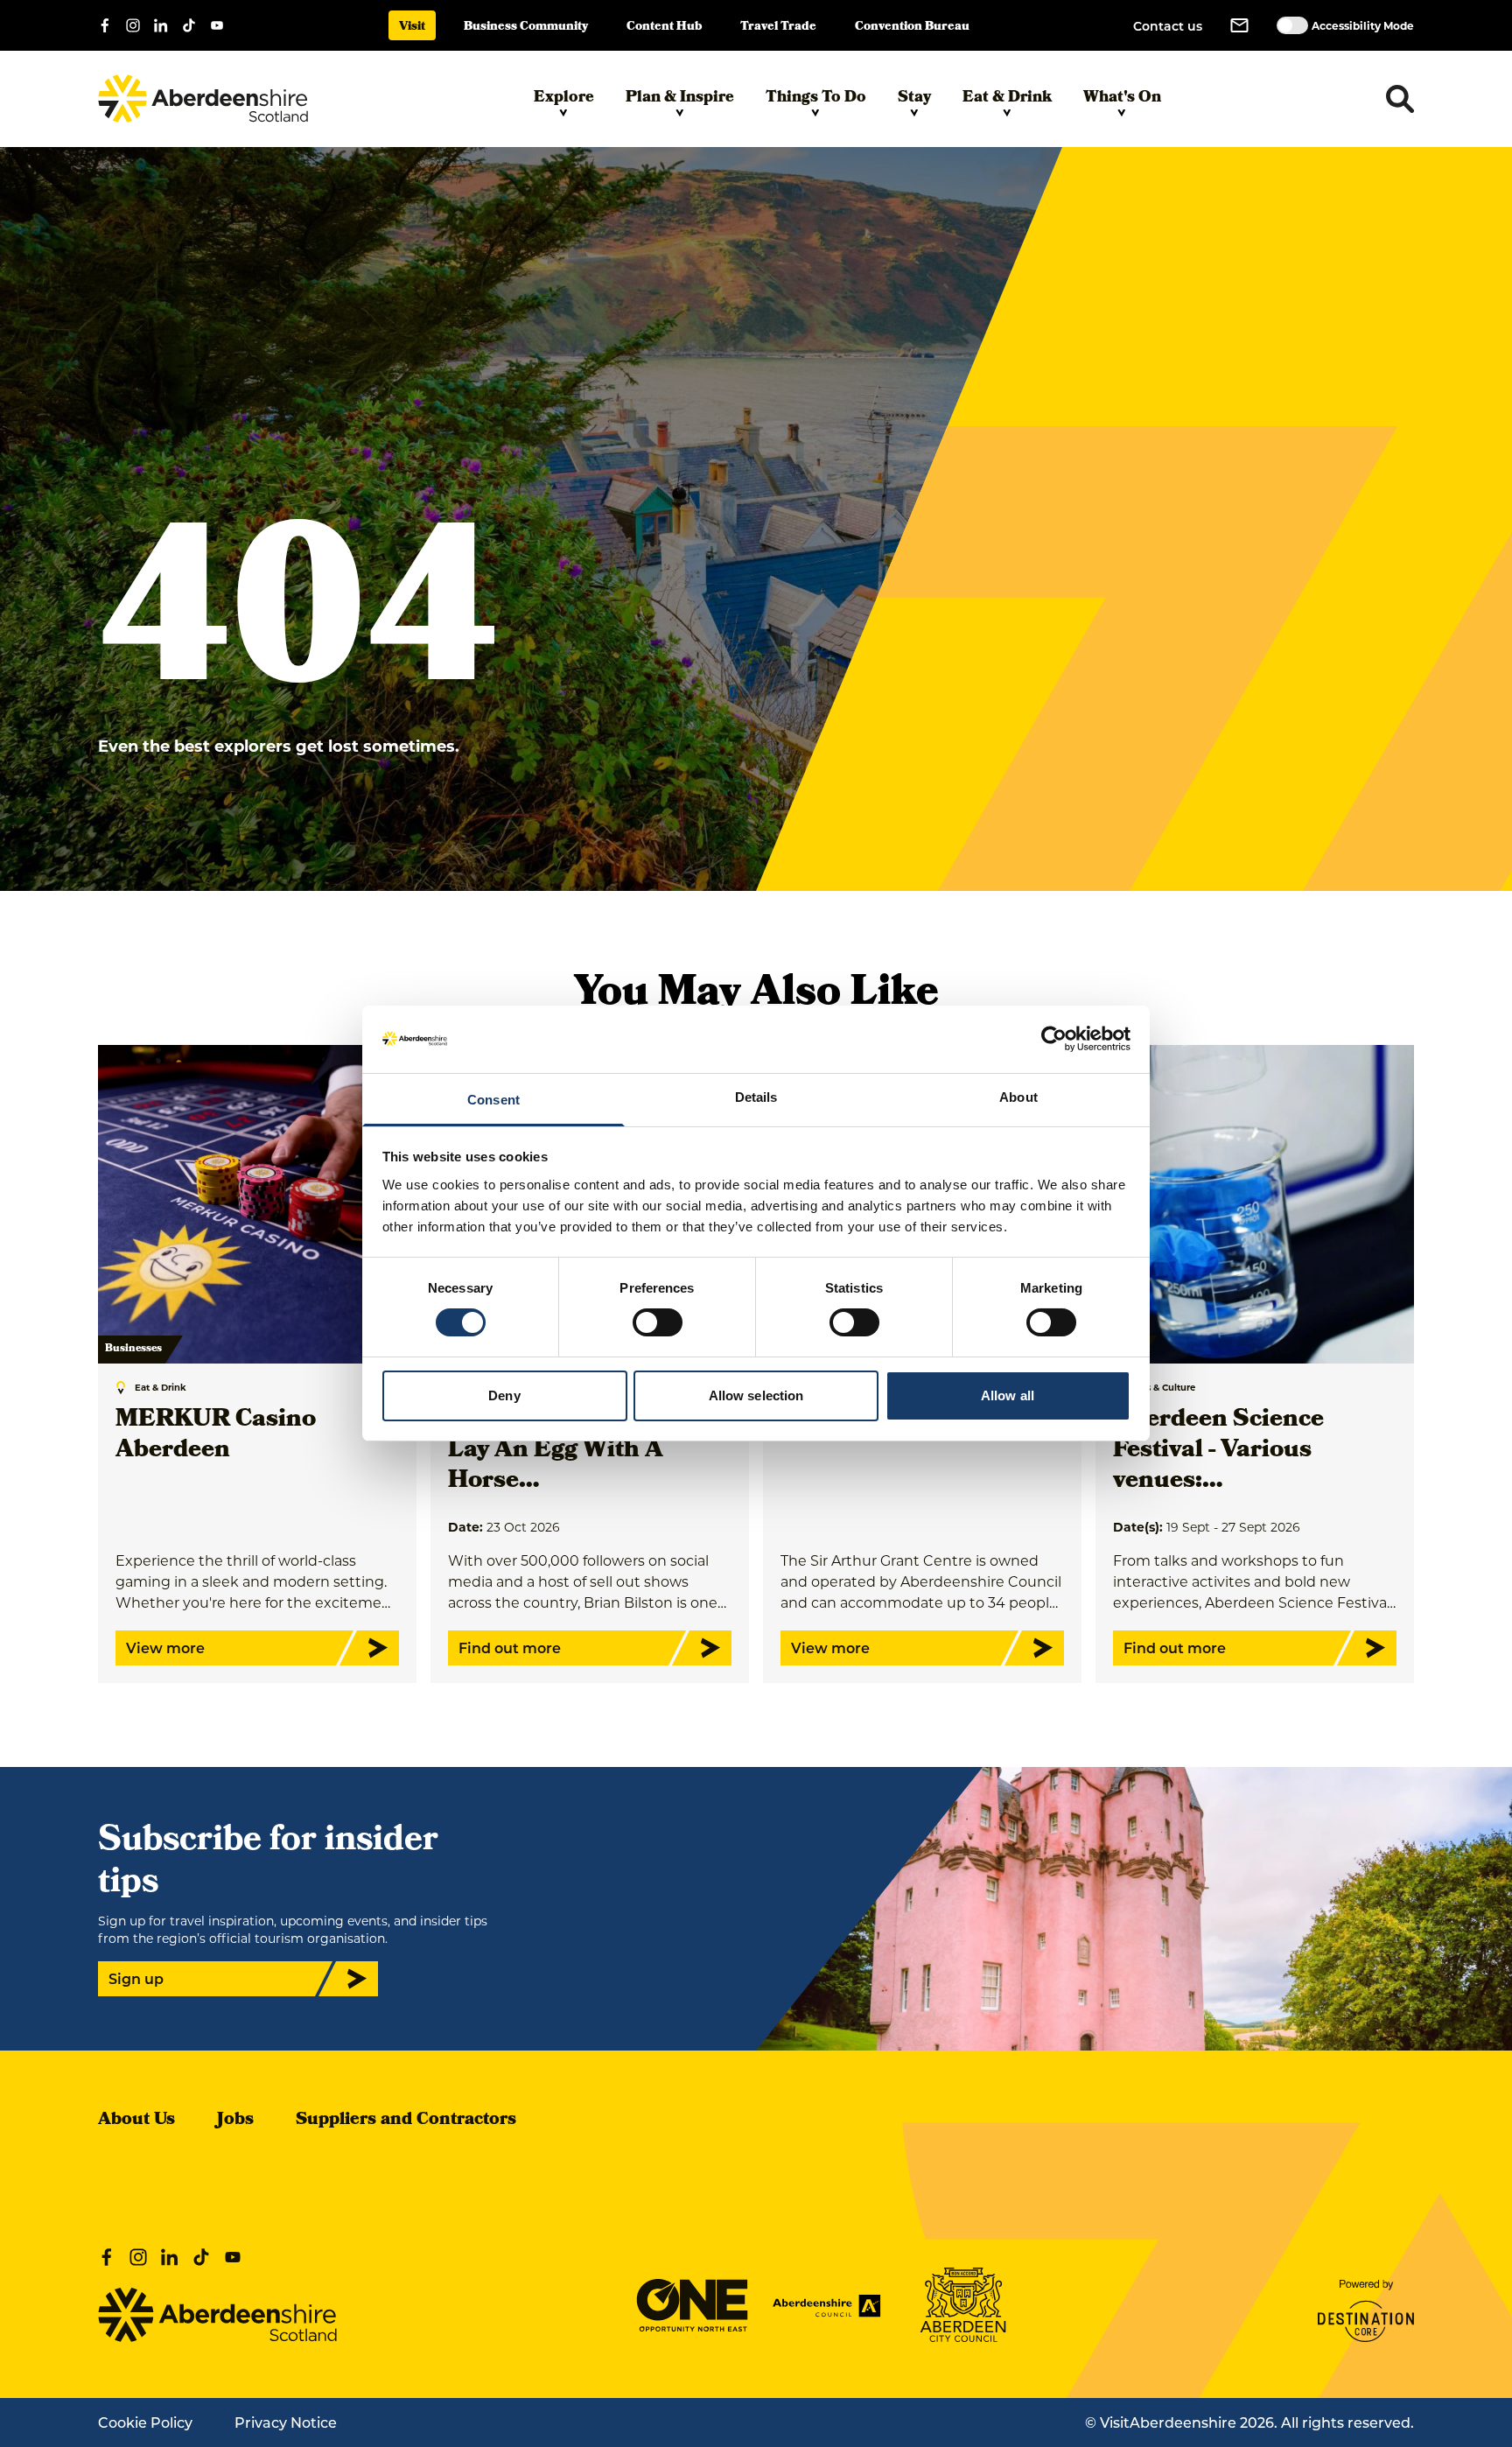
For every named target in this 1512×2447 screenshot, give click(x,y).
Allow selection (756, 1395)
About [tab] (1018, 1097)
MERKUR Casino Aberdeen (216, 1436)
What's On (1122, 98)
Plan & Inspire (680, 98)
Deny (504, 1395)
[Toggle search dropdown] (1400, 99)
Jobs (235, 2121)
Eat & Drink (1007, 98)
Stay (914, 98)
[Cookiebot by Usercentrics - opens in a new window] (1054, 1039)
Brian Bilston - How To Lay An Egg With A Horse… (579, 1451)
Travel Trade (778, 28)
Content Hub (664, 28)
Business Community (526, 28)
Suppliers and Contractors (406, 2121)
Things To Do (816, 98)
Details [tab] (756, 1097)
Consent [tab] (493, 1100)
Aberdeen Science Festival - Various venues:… (1218, 1451)
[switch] (658, 1322)
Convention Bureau (912, 28)
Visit (412, 28)
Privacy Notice (286, 2422)
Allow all (1008, 1395)
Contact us (1168, 26)
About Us (136, 2121)
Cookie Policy (145, 2422)
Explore (564, 98)
